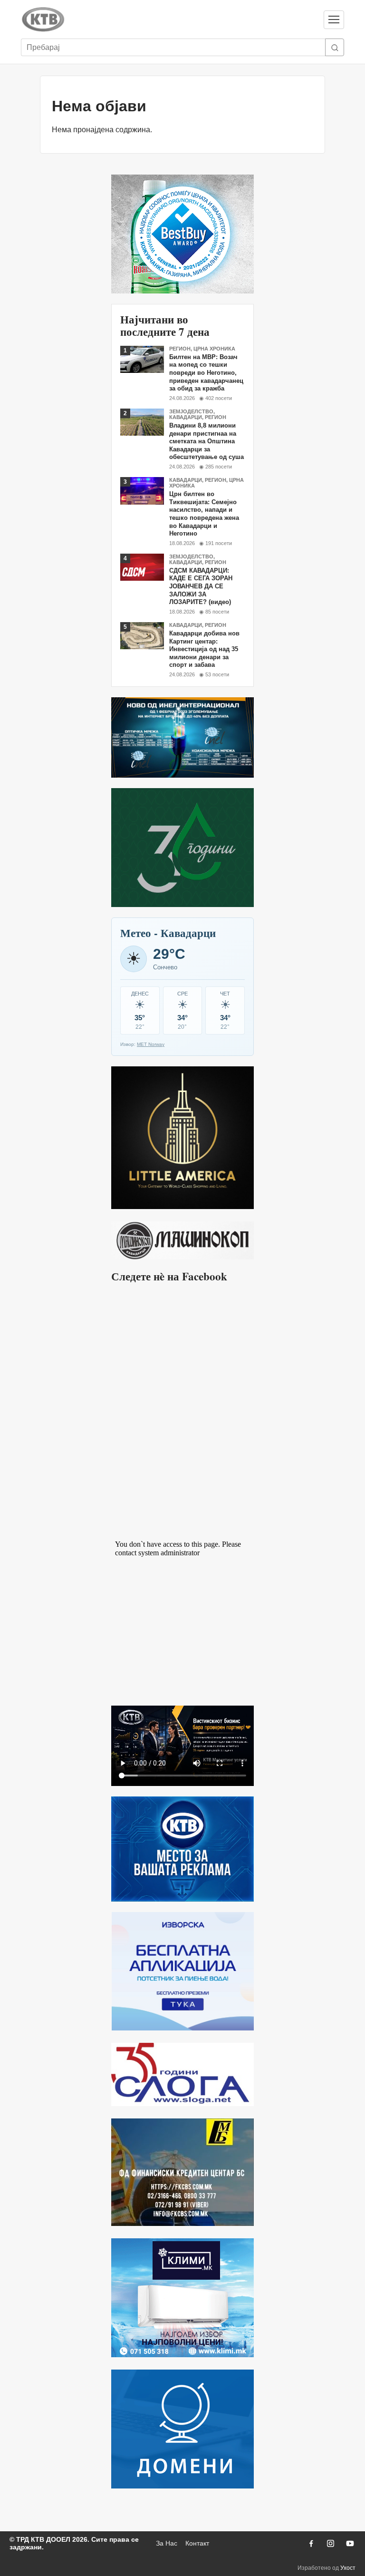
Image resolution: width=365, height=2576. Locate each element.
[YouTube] (350, 2543)
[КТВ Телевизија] (168, 20)
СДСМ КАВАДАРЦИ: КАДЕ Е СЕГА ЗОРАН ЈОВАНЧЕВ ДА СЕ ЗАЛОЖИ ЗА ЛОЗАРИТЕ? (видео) (201, 586)
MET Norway (151, 1044)
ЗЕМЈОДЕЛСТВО (191, 411)
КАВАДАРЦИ (186, 417)
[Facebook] (311, 2543)
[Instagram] (330, 2543)
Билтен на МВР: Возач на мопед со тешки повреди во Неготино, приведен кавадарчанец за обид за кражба (206, 373)
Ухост (348, 2568)
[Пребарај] (335, 47)
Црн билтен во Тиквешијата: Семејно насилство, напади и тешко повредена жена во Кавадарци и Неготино (204, 514)
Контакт (197, 2543)
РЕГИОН (180, 349)
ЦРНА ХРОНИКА (214, 349)
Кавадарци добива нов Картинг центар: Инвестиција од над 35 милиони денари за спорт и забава (204, 649)
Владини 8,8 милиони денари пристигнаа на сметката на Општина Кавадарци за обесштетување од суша (207, 441)
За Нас (167, 2543)
